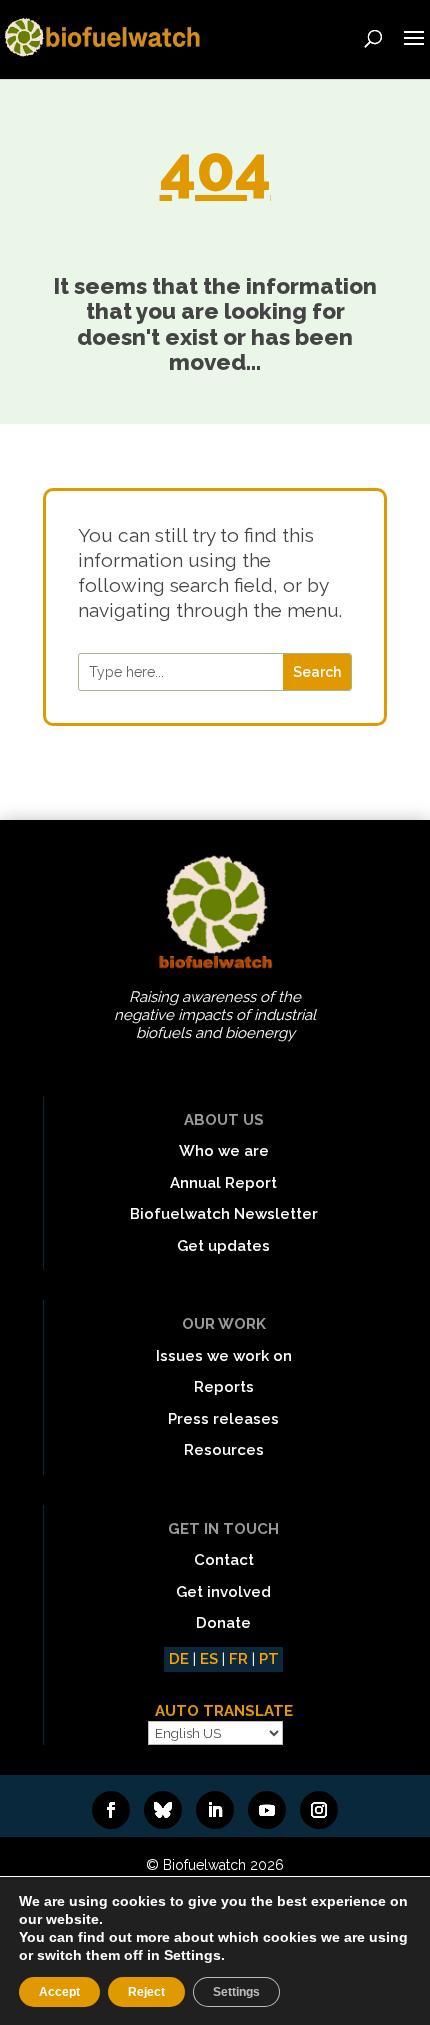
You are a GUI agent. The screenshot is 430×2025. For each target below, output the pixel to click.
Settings (236, 1992)
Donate (223, 1623)
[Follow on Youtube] (267, 1810)
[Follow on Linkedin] (215, 1810)
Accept (59, 1992)
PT (269, 1659)
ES (209, 1659)
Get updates (223, 1246)
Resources (224, 1450)
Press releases (223, 1419)
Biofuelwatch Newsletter (224, 1214)
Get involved (223, 1592)
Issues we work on (224, 1356)
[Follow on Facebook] (111, 1810)
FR (238, 1659)
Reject (146, 1992)
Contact (224, 1560)
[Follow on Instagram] (319, 1810)
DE (179, 1659)
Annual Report (223, 1183)
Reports (224, 1387)
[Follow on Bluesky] (163, 1810)
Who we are (224, 1151)
